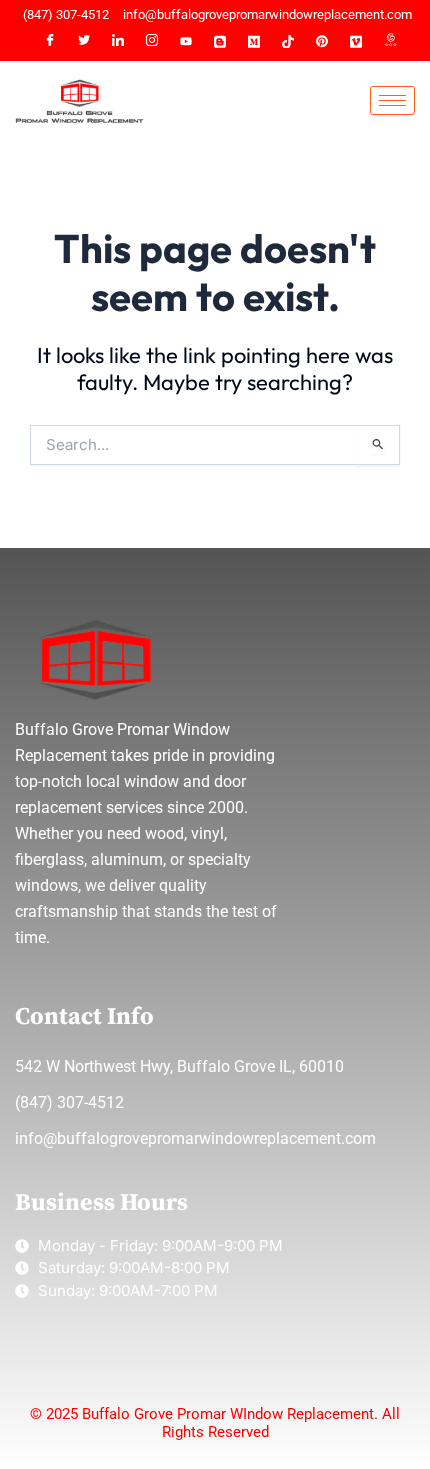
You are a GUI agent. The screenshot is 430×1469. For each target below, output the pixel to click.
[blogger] (220, 42)
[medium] (254, 42)
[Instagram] (152, 42)
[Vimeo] (356, 42)
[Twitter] (84, 42)
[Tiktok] (288, 42)
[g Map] (390, 42)
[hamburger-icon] (392, 100)
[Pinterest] (322, 42)
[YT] (186, 42)
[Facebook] (50, 42)
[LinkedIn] (118, 42)
